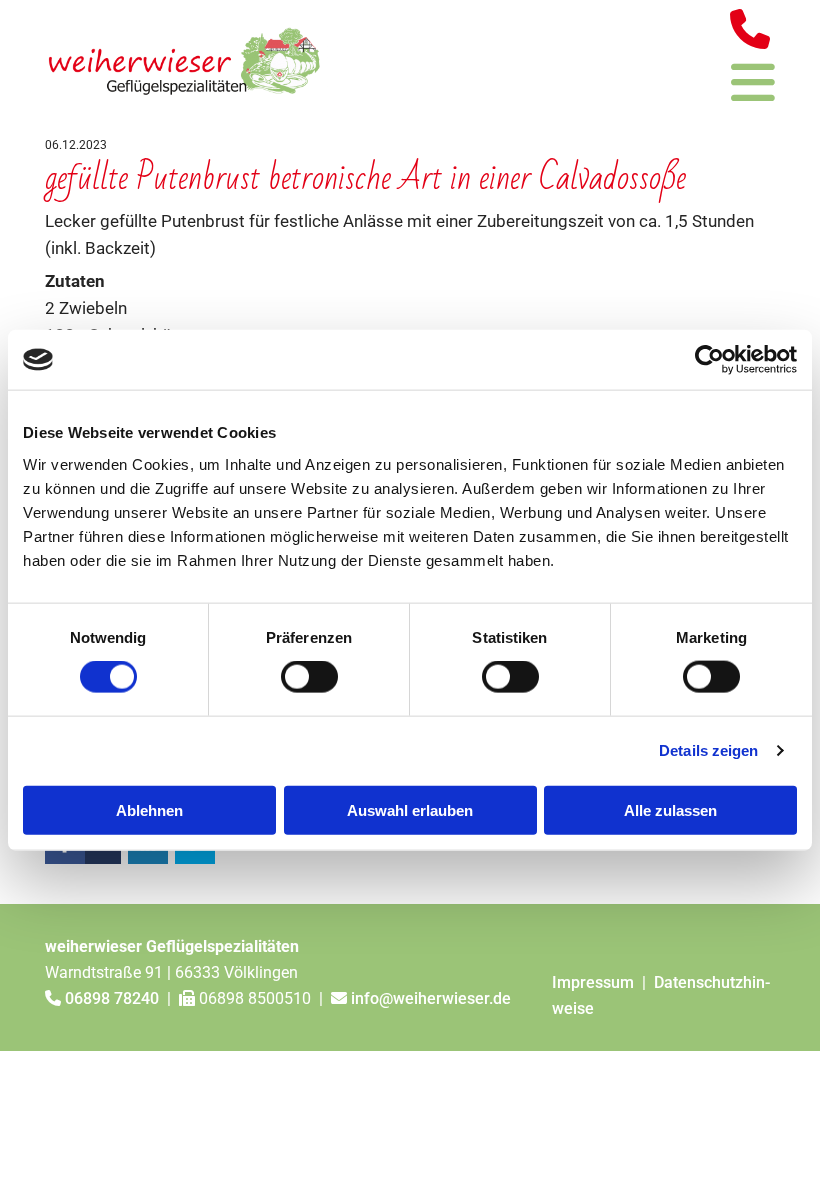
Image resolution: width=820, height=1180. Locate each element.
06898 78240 (112, 998)
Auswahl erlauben (410, 809)
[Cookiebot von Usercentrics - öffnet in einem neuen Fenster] (709, 360)
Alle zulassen (670, 809)
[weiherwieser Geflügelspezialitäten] (188, 58)
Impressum (595, 982)
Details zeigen (708, 750)
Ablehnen (149, 809)
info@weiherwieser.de (431, 998)
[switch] (309, 677)
